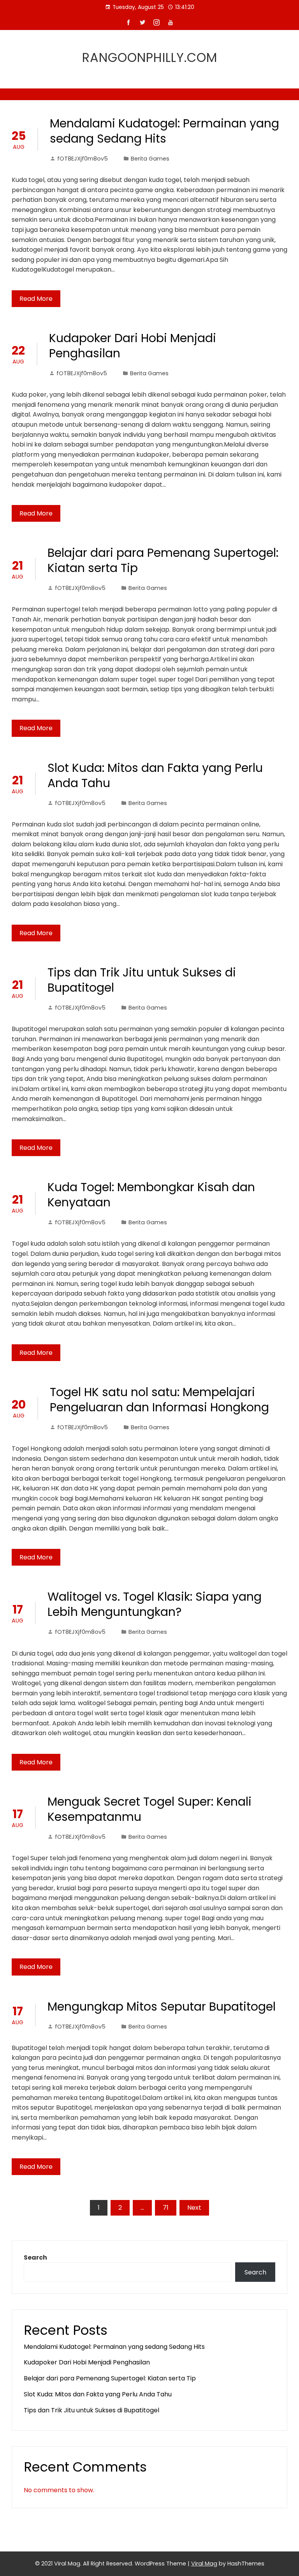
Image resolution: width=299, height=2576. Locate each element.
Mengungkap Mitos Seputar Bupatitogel (162, 2007)
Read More (36, 299)
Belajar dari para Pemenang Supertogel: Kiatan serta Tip (163, 560)
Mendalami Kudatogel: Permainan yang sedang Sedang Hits (164, 131)
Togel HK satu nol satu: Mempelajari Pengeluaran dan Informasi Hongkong (159, 1400)
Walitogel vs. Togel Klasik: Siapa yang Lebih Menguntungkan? (155, 1604)
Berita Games (150, 159)
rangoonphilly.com (150, 57)
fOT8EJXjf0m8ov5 (83, 159)
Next (194, 2208)
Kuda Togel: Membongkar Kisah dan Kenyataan (151, 1195)
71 (166, 2208)
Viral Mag (204, 2564)
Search (35, 2257)
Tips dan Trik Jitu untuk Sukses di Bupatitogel (142, 980)
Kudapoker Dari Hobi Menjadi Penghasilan (133, 346)
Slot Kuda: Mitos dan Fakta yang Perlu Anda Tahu (155, 775)
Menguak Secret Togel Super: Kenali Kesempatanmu (149, 1809)
